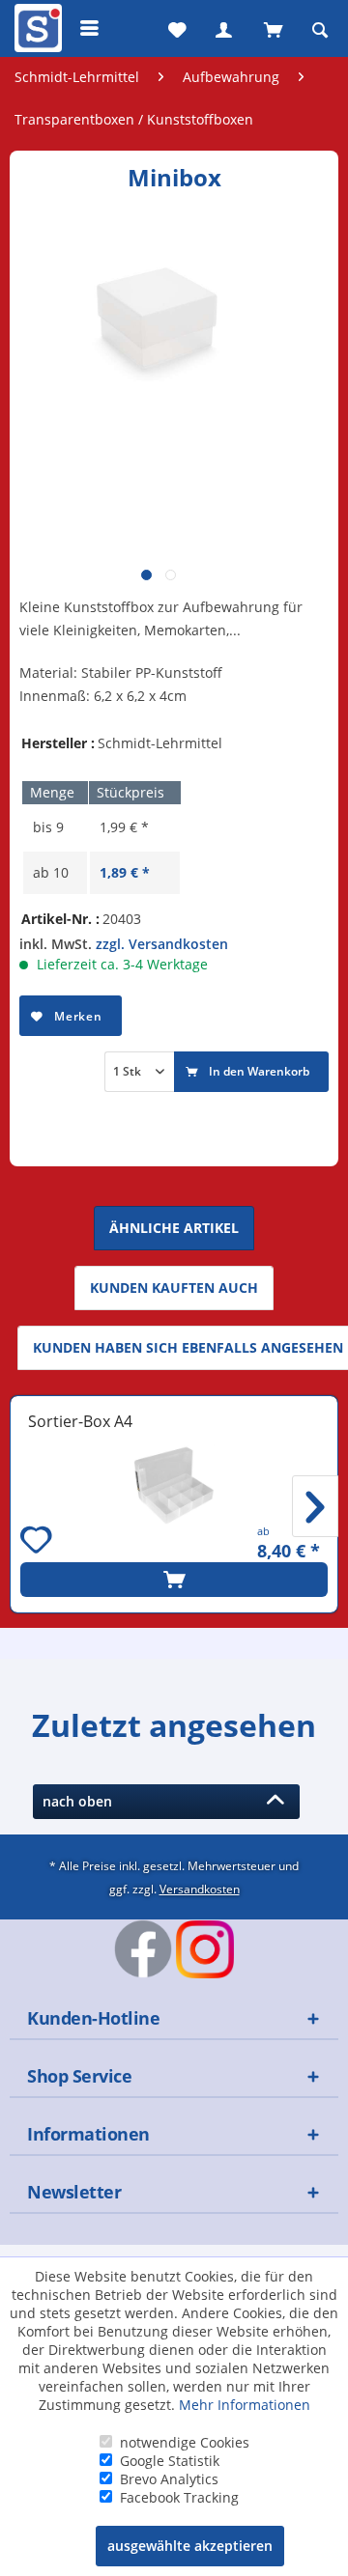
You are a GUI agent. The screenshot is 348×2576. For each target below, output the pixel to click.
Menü (90, 28)
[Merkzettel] (175, 28)
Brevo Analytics (169, 2479)
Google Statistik (170, 2461)
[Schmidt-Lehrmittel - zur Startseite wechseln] (36, 32)
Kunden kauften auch (174, 1288)
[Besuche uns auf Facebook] (143, 1948)
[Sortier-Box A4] (174, 1485)
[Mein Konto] (223, 28)
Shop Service (79, 2076)
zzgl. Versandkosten (162, 944)
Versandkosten (200, 1889)
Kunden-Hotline (93, 2018)
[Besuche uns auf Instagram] (205, 1949)
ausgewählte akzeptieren (190, 2546)
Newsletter (74, 2192)
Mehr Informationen (245, 2405)
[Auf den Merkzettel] (39, 1542)
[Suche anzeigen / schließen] (320, 28)
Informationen (88, 2134)
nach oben (81, 1801)
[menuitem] (36, 28)
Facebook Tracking (179, 2497)
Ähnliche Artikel (174, 1228)
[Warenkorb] (272, 28)
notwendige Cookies (185, 2442)
